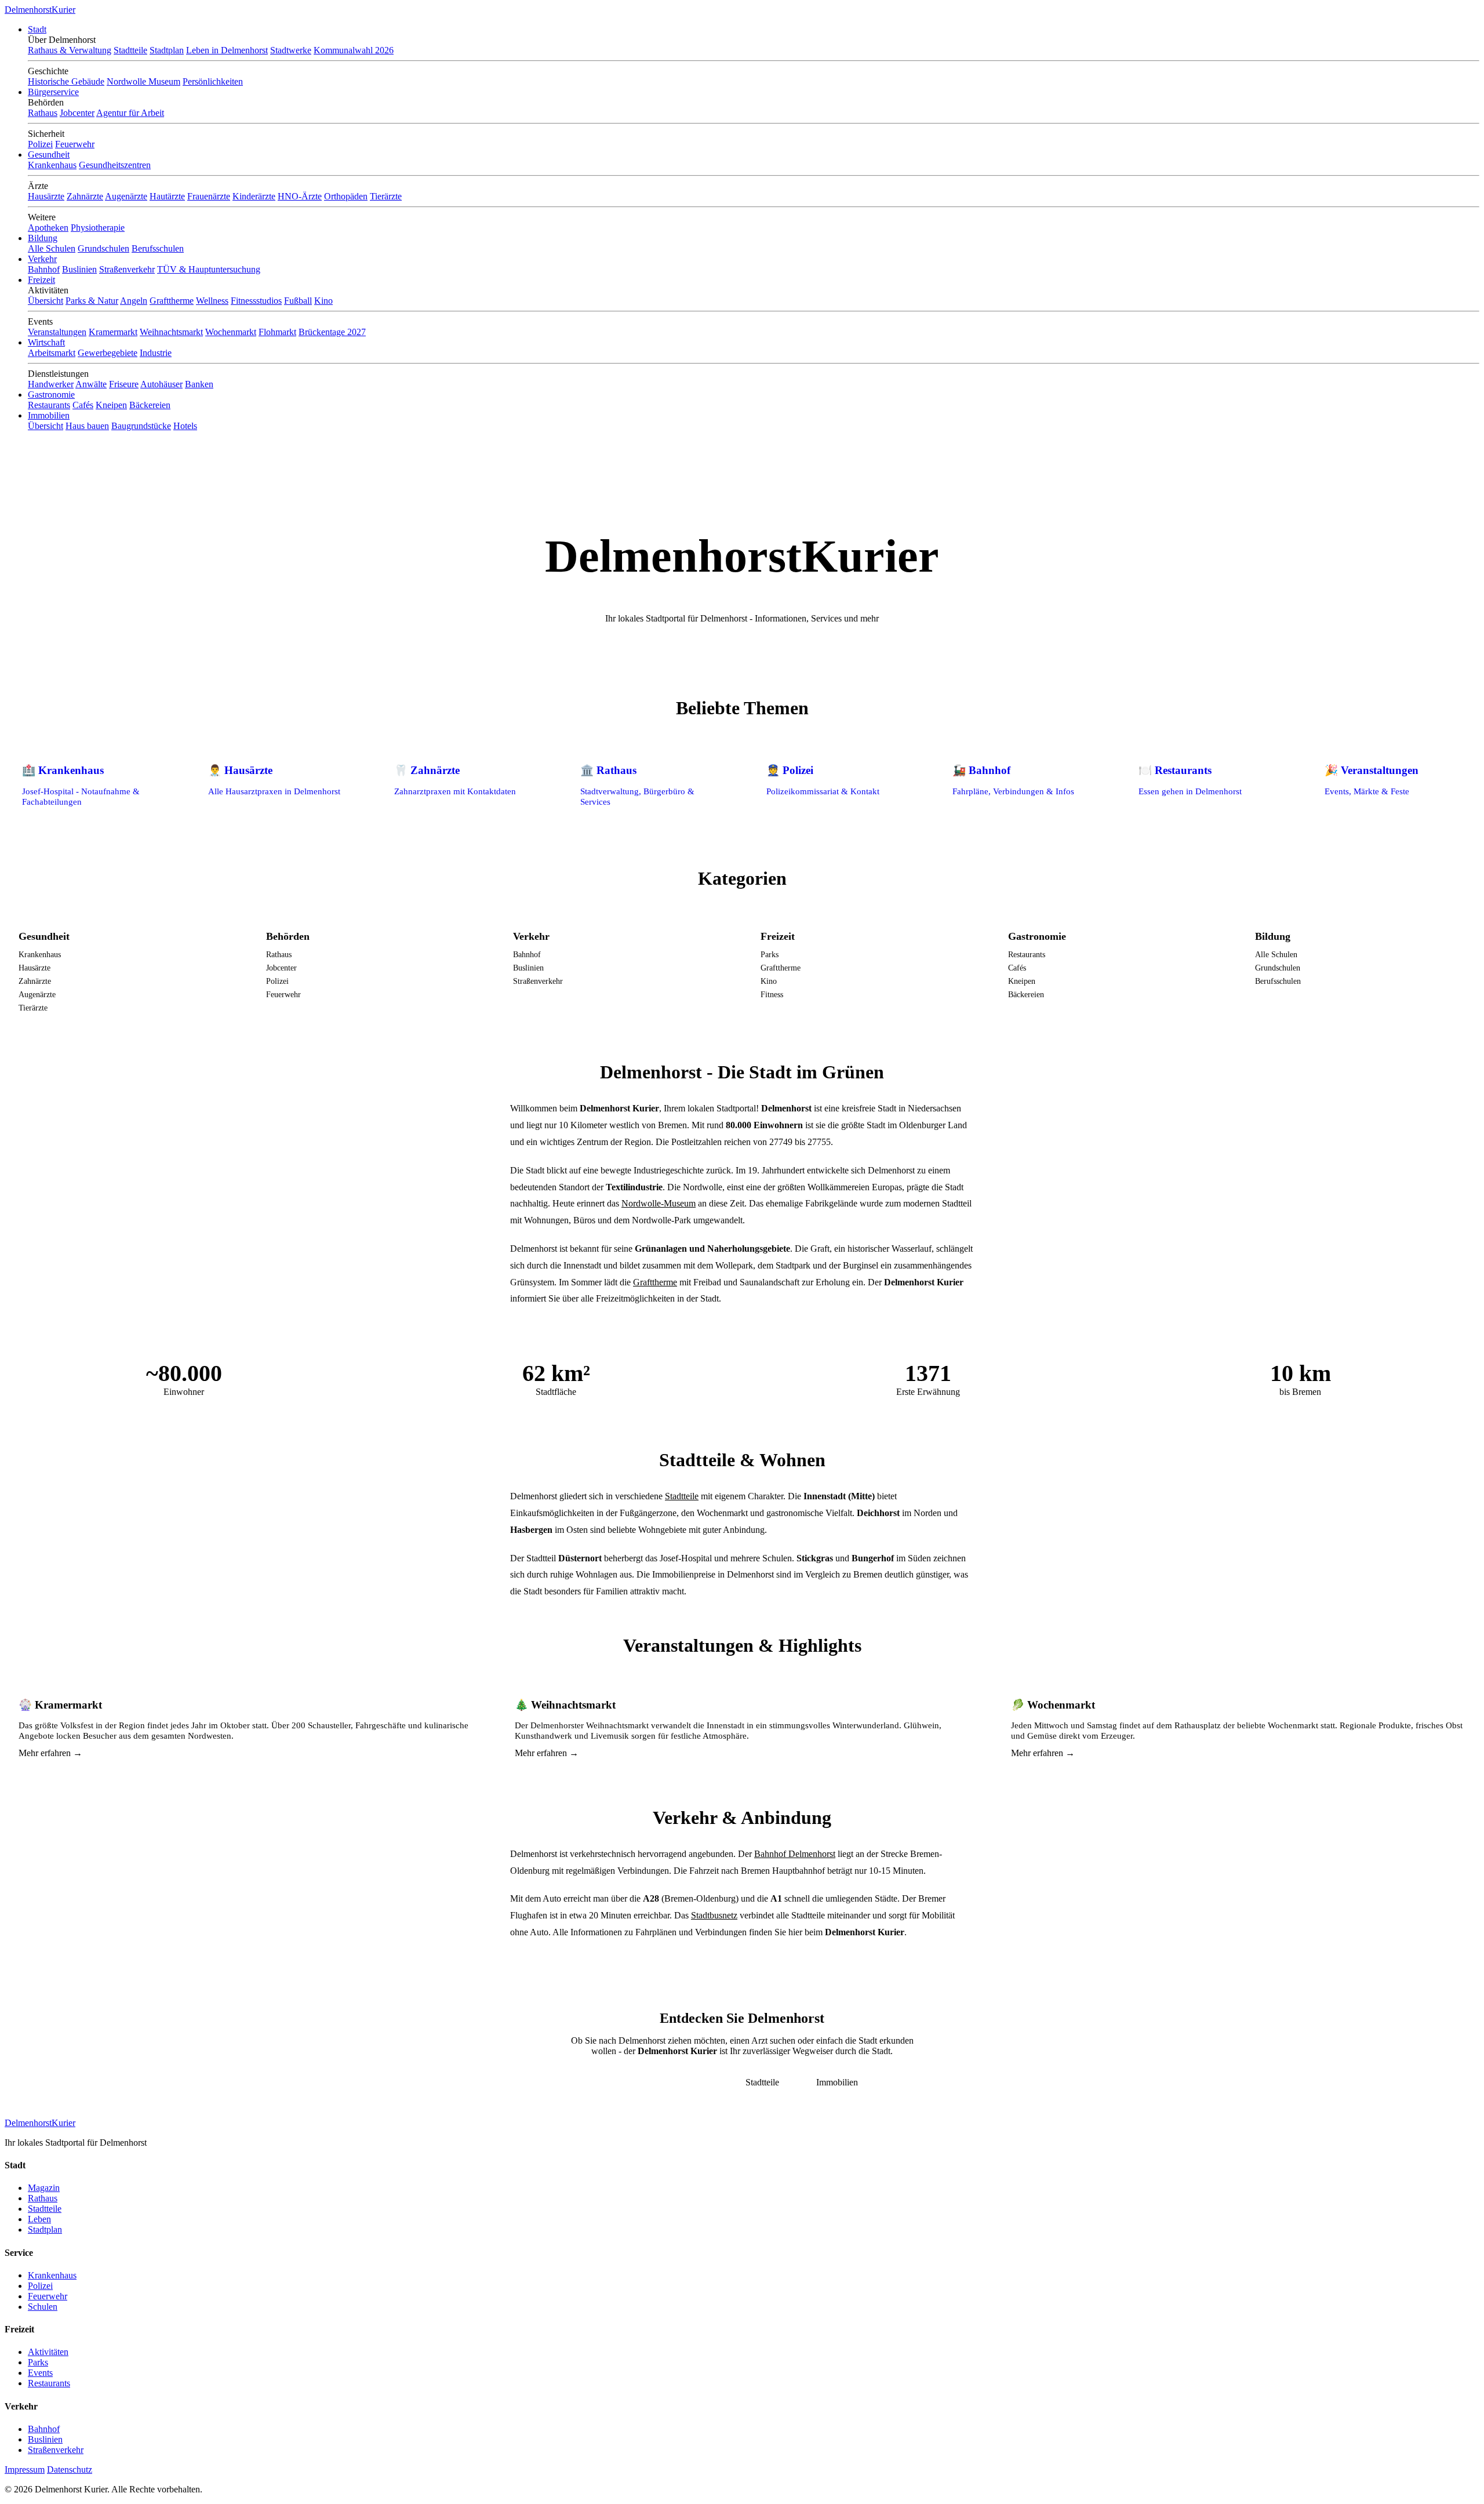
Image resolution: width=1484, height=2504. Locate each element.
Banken (199, 384)
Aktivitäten (48, 2352)
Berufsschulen (158, 248)
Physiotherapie (98, 228)
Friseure (124, 384)
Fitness (772, 994)
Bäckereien (150, 405)
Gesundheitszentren (115, 165)
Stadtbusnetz (714, 1915)
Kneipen (111, 405)
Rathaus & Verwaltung (70, 50)
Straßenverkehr (127, 269)
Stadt (37, 29)
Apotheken (48, 228)
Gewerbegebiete (108, 353)
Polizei (40, 144)
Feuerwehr (75, 144)
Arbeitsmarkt (52, 353)
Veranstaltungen (57, 332)
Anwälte (91, 384)
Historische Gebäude (66, 81)
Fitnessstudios (256, 301)
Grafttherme (172, 301)
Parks (770, 954)
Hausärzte (46, 196)
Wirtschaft (46, 342)
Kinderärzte (254, 196)
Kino (323, 301)
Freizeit (41, 280)
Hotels (185, 426)
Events (40, 2373)
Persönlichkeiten (213, 81)
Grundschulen (103, 248)
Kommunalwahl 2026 (354, 50)
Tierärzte (386, 196)
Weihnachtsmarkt (171, 332)
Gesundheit (49, 155)
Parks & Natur (92, 301)
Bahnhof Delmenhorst (795, 1854)
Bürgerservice (53, 92)
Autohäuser (161, 384)
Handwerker (51, 384)
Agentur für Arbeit (130, 113)
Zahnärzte (85, 196)
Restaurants (49, 405)
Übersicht (46, 301)
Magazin (44, 2188)
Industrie (156, 353)
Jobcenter (77, 113)
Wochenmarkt (231, 332)
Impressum (25, 2470)
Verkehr (42, 259)
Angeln (134, 301)
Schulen (43, 2307)
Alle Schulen (52, 248)
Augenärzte (126, 196)
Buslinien (79, 269)
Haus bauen (87, 426)
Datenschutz (70, 2470)
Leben (39, 2219)
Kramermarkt (113, 332)
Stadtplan (167, 50)
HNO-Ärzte (300, 196)
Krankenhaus (52, 165)
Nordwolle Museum (143, 81)
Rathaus (43, 113)
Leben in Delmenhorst (227, 50)
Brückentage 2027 (332, 332)
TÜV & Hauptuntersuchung (209, 269)
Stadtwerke (291, 50)
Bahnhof (44, 269)
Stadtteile (130, 50)
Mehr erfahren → (50, 1753)
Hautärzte (167, 196)
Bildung (43, 238)
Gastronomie (51, 395)
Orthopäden (346, 196)
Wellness (212, 301)
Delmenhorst (40, 10)
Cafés (83, 405)
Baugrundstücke (141, 426)
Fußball (298, 301)
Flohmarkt (277, 332)
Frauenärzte (209, 196)
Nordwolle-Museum (659, 1203)
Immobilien (49, 415)
